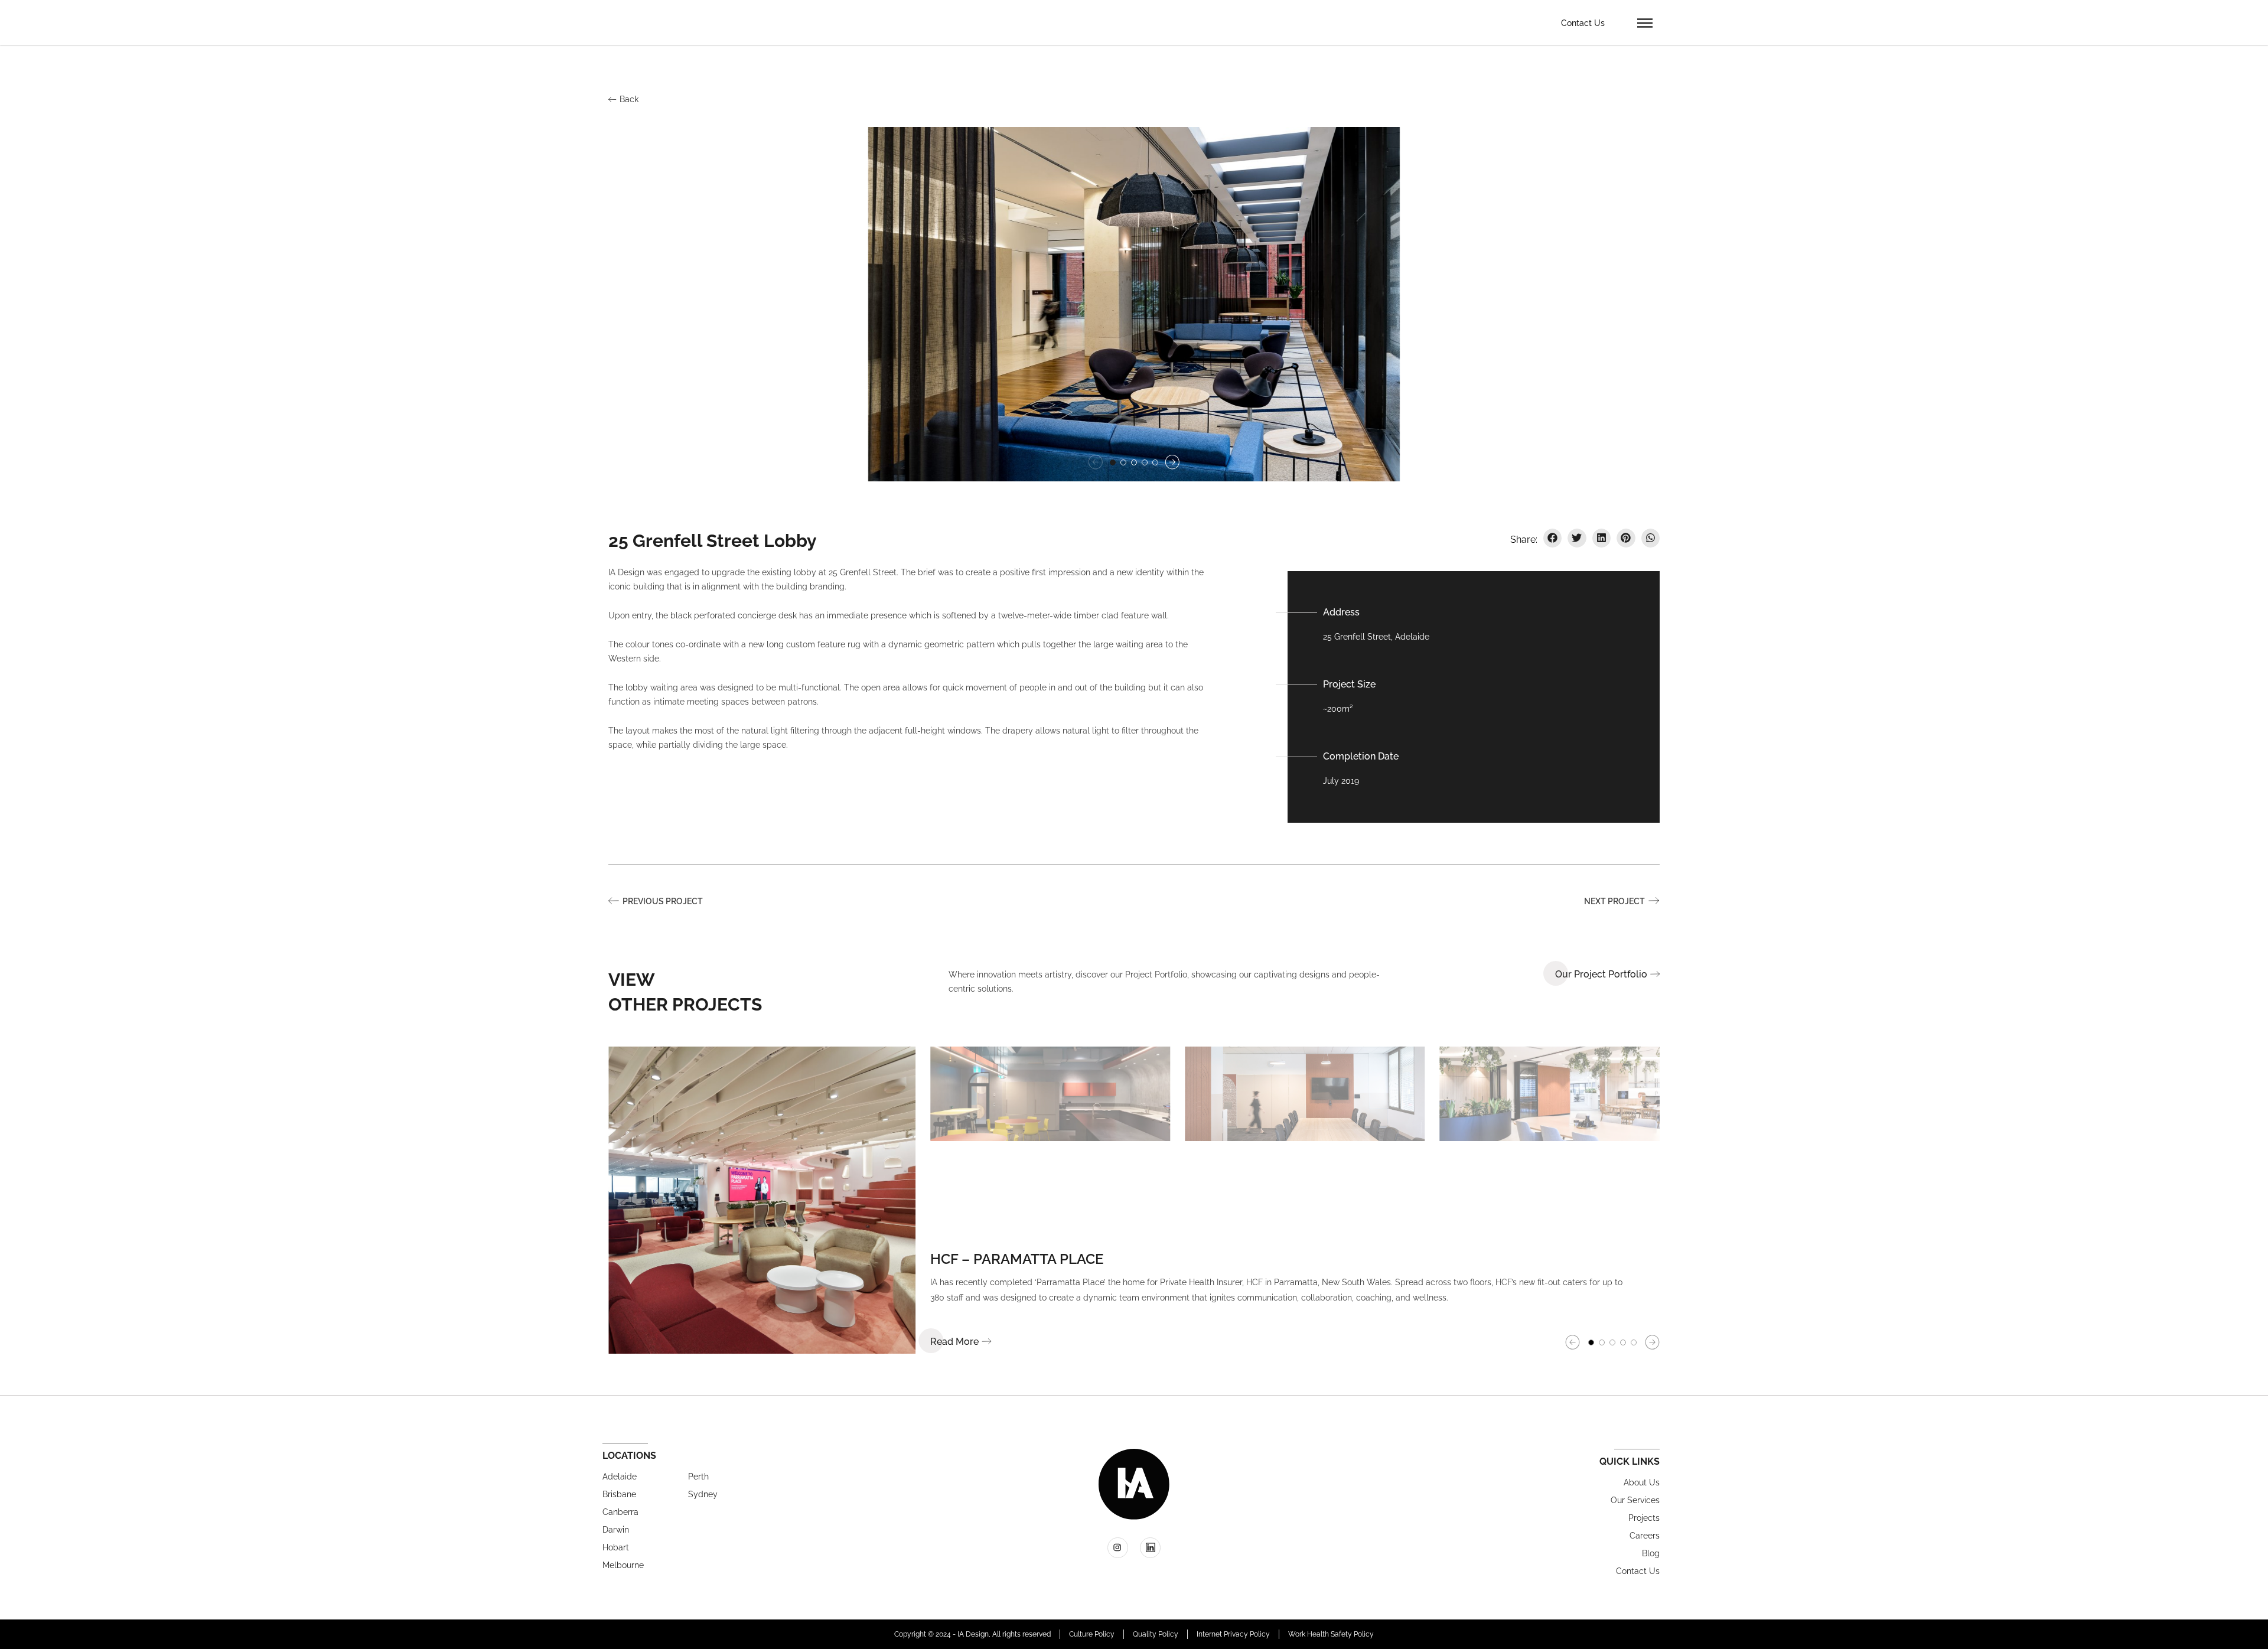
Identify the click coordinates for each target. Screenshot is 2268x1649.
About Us (1642, 1482)
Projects (1644, 1518)
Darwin (616, 1530)
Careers (1645, 1536)
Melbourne (623, 1565)
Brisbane (619, 1494)
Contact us (1638, 1571)
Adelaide (620, 1477)
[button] (1645, 22)
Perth (698, 1477)
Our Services (1635, 1500)
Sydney (703, 1494)
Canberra (620, 1512)
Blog (1651, 1553)
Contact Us (1583, 23)
